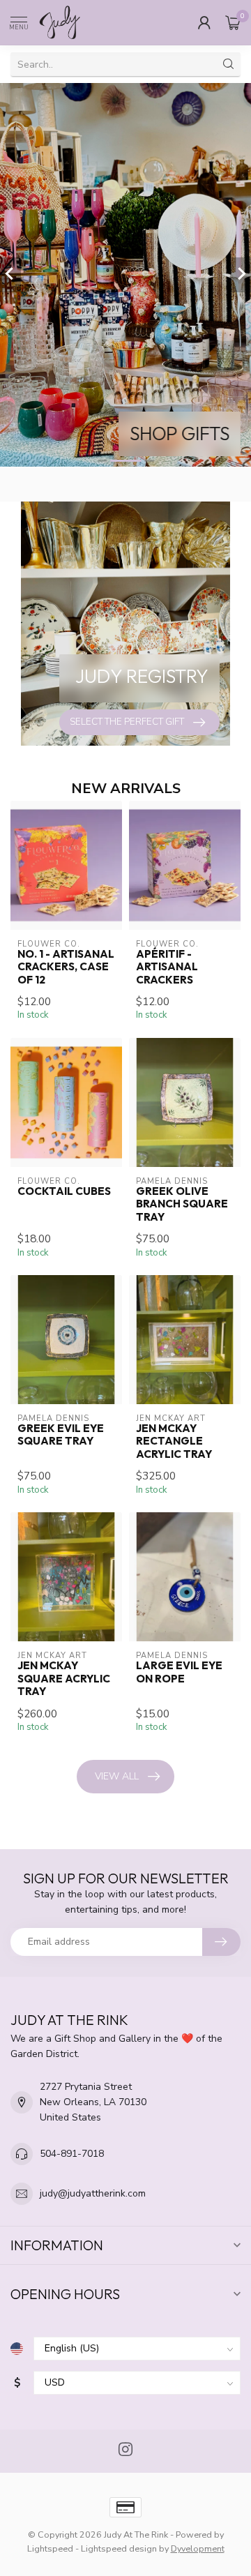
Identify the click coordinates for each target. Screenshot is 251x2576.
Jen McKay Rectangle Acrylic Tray (174, 1441)
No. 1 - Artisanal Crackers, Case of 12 (66, 967)
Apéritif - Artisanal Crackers (167, 967)
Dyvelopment (198, 2548)
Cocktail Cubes (64, 1191)
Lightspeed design (119, 2548)
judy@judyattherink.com (93, 2193)
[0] (233, 22)
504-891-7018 (72, 2154)
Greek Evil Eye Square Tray (61, 1435)
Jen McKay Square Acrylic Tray (64, 1679)
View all (117, 1776)
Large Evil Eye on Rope (179, 1672)
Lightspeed (50, 2548)
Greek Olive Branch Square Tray (182, 1204)
